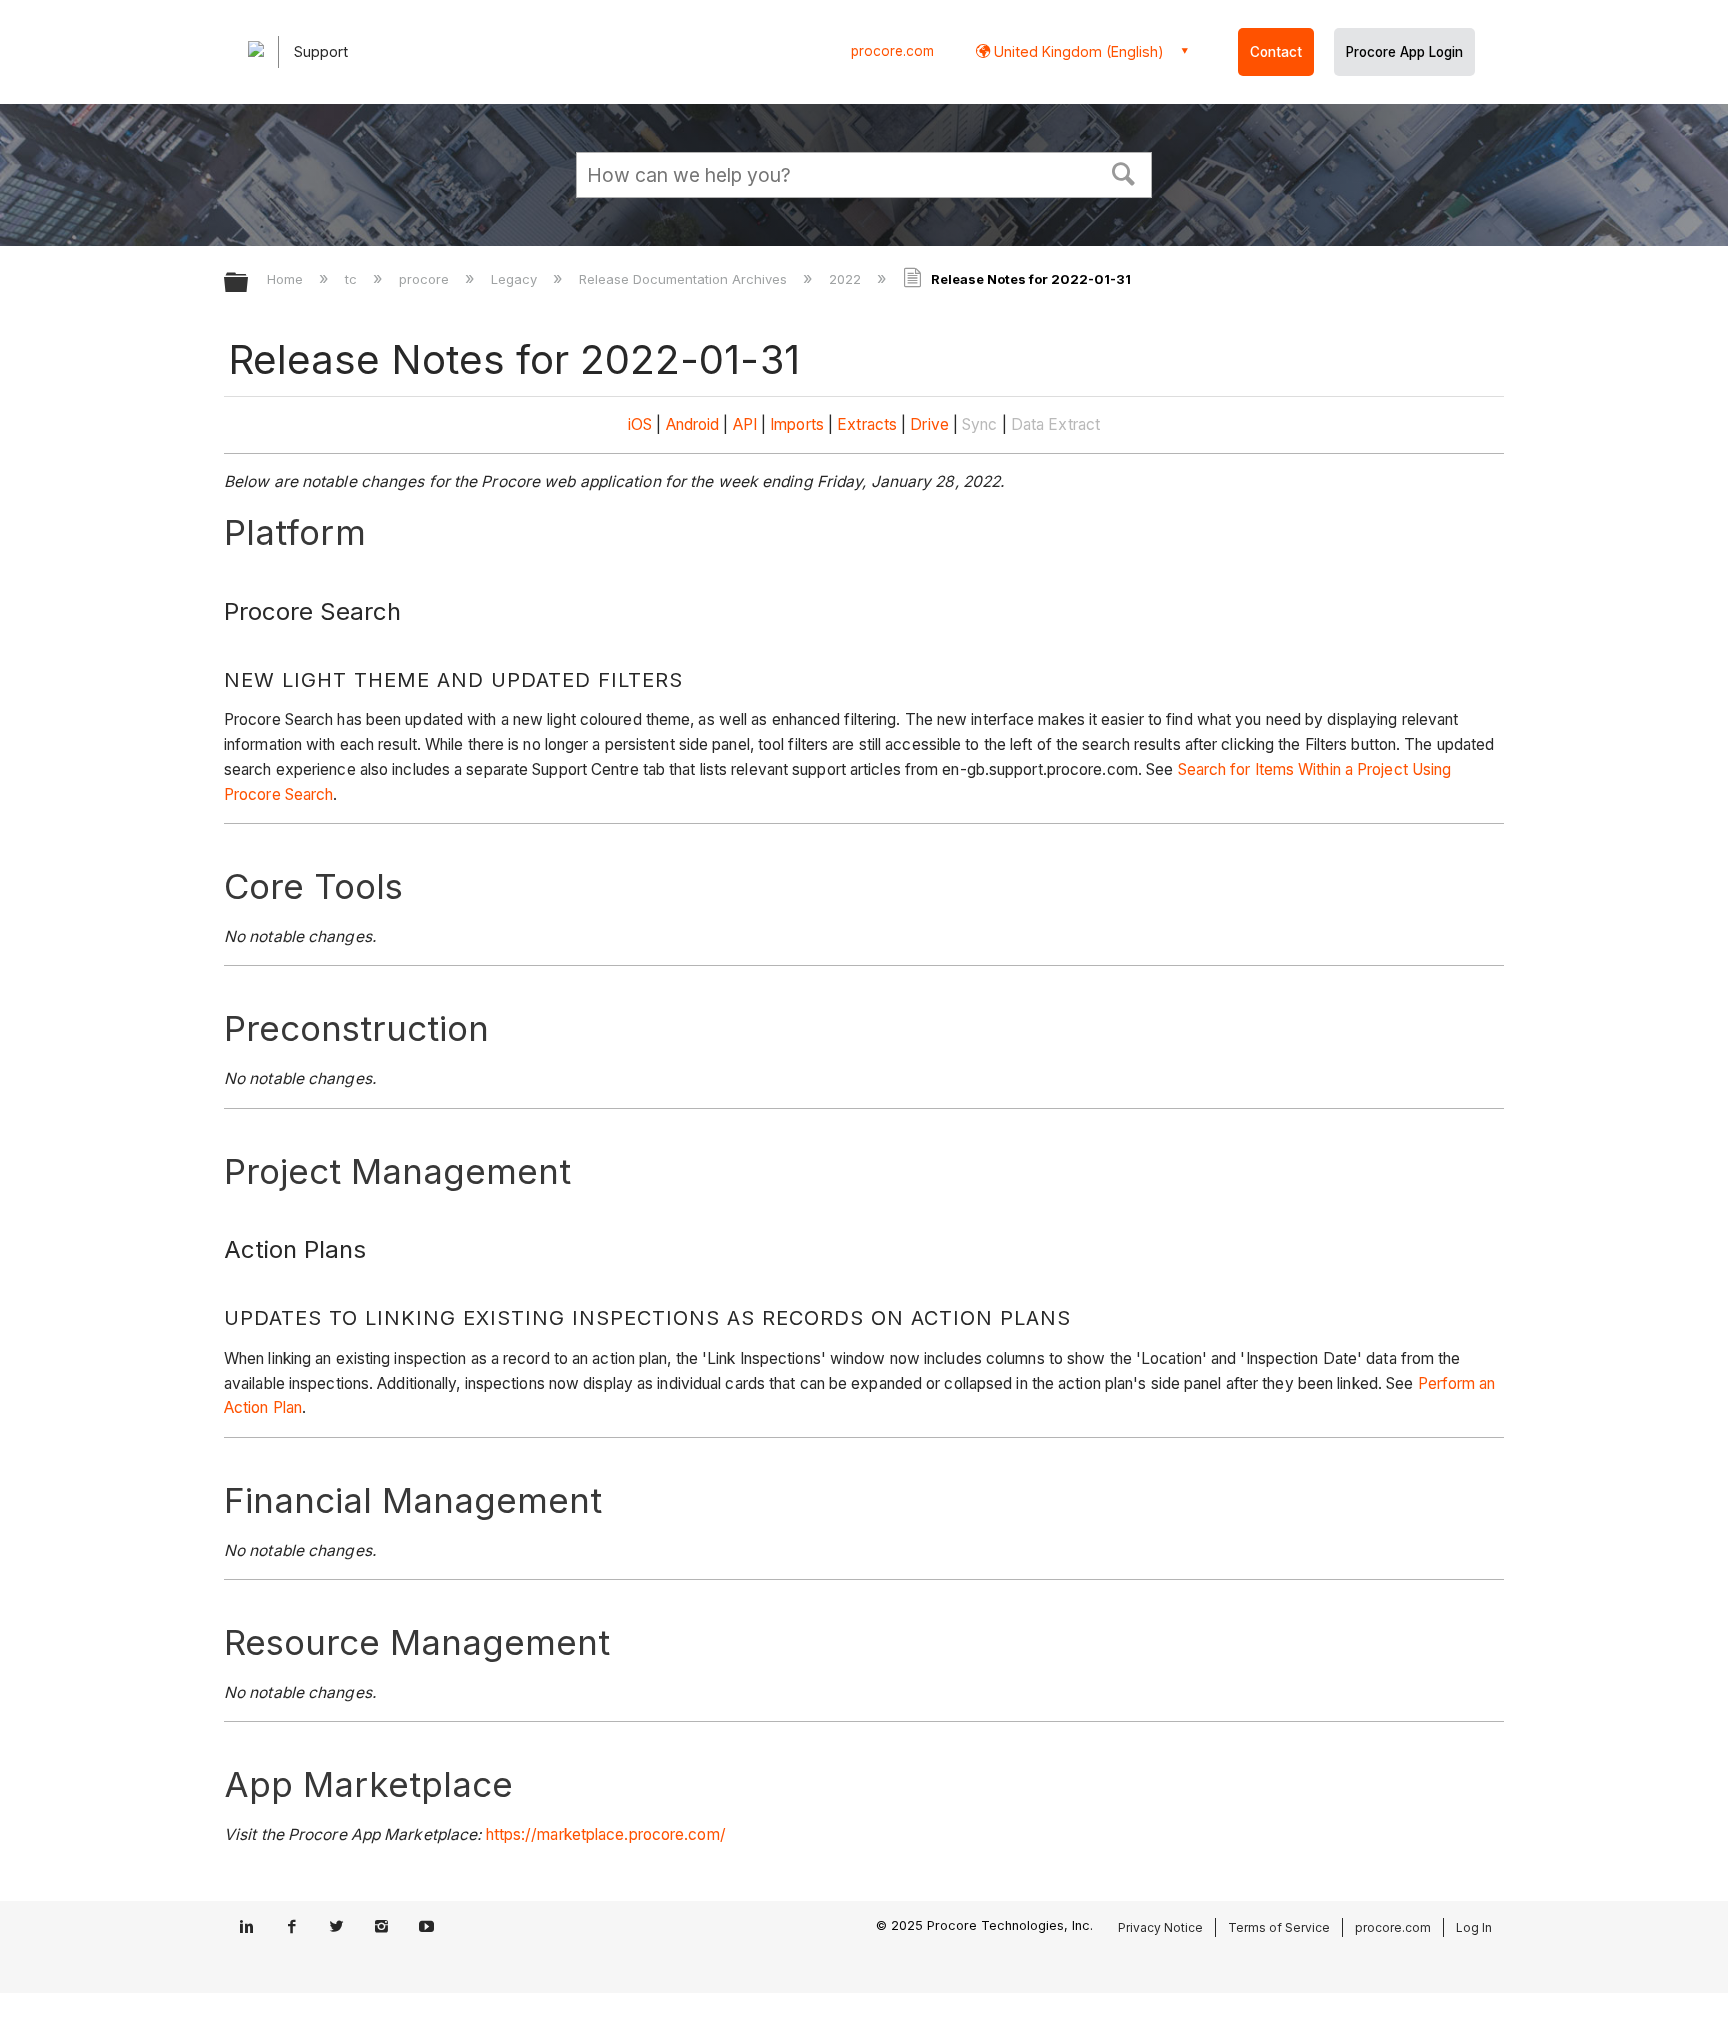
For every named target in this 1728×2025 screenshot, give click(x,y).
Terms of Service (1279, 1927)
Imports (797, 424)
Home (287, 279)
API (745, 424)
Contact (1276, 52)
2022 (847, 279)
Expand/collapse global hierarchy (249, 283)
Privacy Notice (1160, 1927)
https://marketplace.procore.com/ (606, 1834)
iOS (640, 424)
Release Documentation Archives (685, 279)
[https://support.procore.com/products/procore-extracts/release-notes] (908, 424)
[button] (1124, 172)
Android (693, 424)
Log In (1474, 1927)
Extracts (867, 424)
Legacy (516, 279)
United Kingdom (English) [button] (1077, 51)
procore (426, 279)
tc (353, 279)
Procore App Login (1404, 52)
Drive (929, 424)
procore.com (892, 51)
